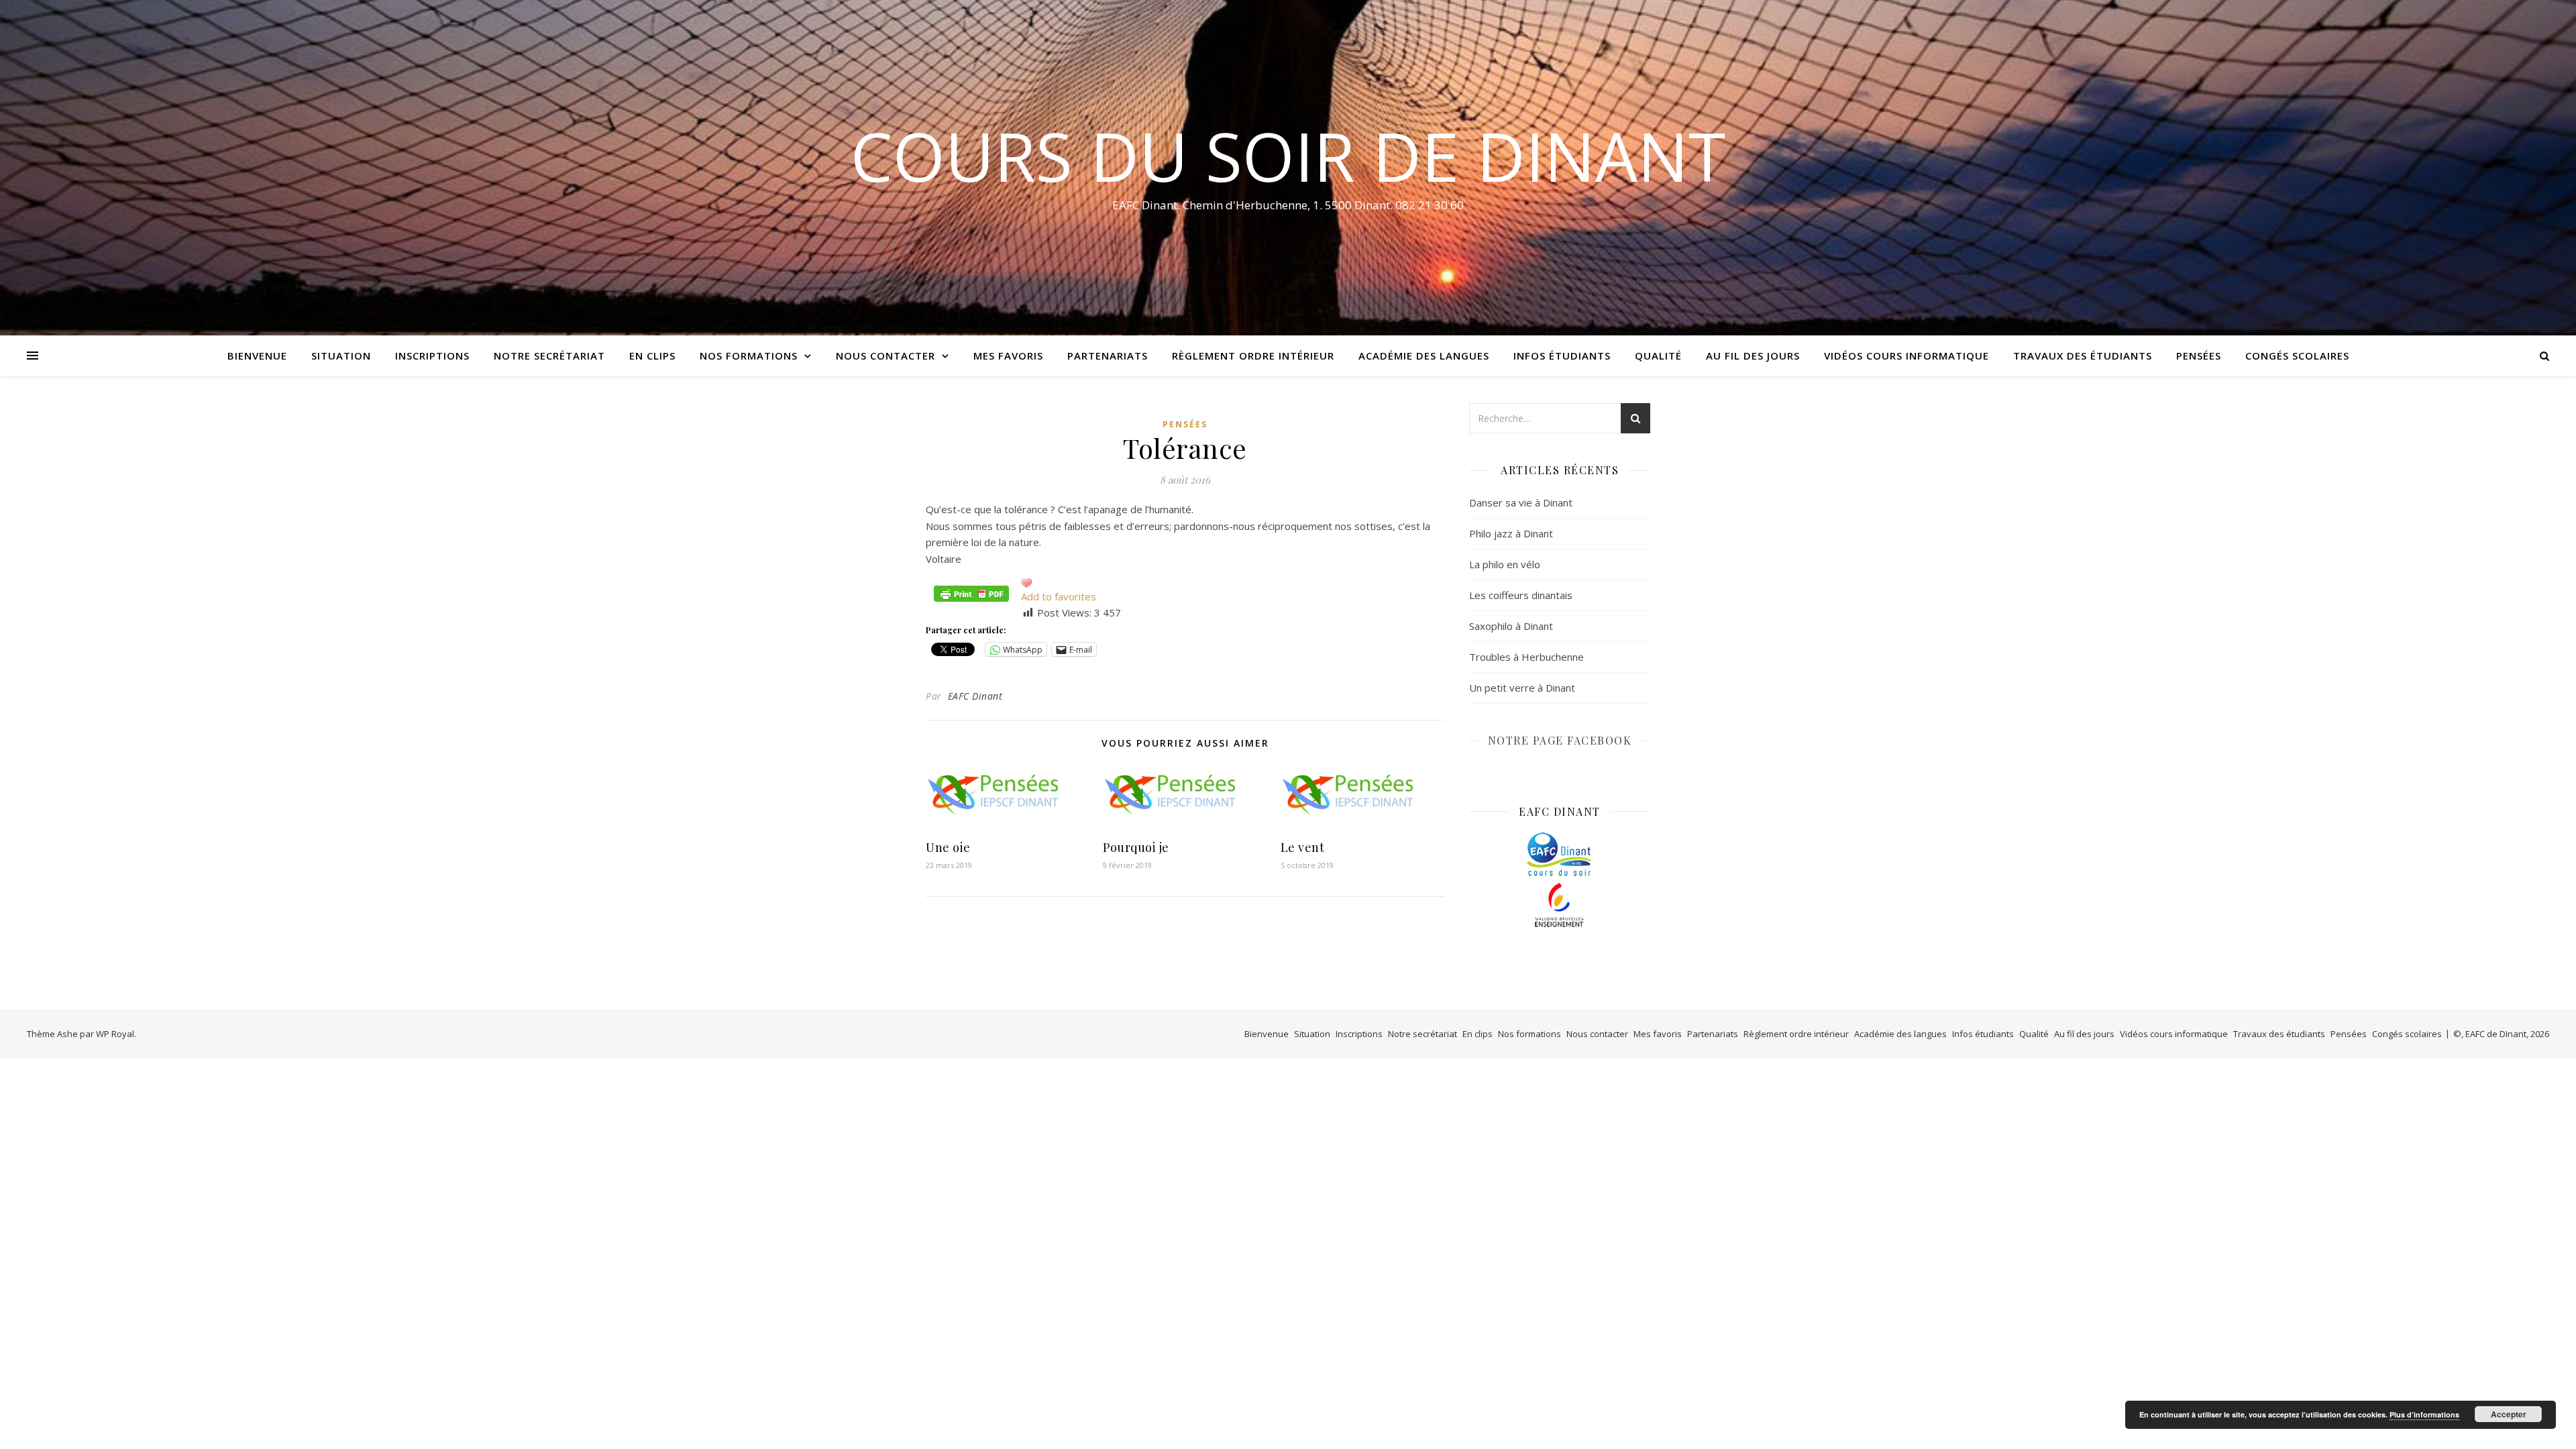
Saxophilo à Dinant (1511, 626)
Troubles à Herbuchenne (1526, 657)
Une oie (948, 847)
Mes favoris (1008, 356)
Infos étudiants (1562, 356)
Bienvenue (257, 356)
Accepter (2509, 1414)
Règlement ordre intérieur (1253, 356)
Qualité (1658, 356)
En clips (652, 356)
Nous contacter (885, 356)
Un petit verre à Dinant (1522, 688)
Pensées (2199, 356)
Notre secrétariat (549, 356)
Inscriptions (432, 356)
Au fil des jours (1753, 356)
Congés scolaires (2297, 356)
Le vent (1303, 847)
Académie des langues (1424, 356)
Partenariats (1108, 356)
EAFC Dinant (975, 696)
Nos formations (749, 356)
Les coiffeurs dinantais (1521, 595)
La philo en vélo (1505, 564)
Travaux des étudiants (2083, 356)
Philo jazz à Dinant (1511, 533)
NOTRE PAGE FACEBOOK (1560, 740)
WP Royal (115, 1034)
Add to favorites (1059, 596)
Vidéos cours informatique (1907, 356)
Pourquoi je (1136, 847)
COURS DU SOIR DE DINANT (1288, 156)
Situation (341, 356)
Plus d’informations (2424, 1414)
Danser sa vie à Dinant (1521, 502)
